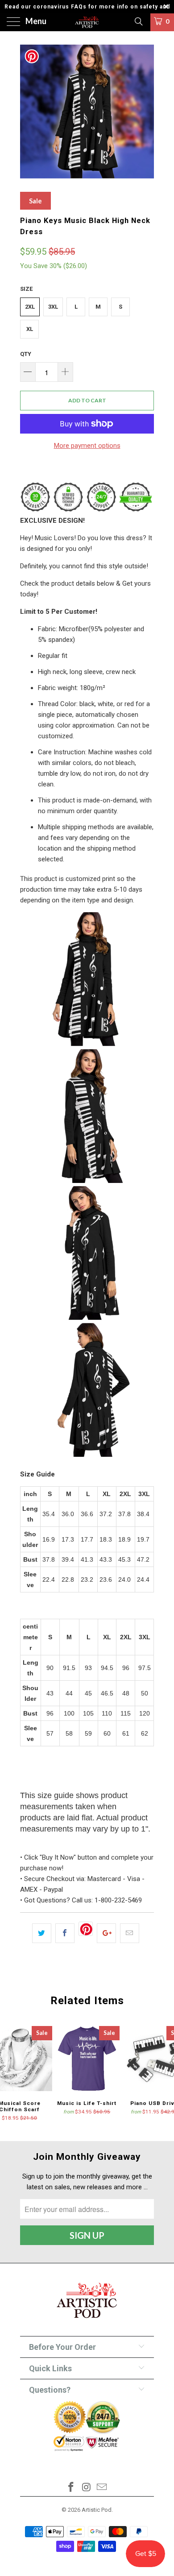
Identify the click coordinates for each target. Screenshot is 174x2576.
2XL (30, 307)
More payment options (87, 446)
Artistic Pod (97, 2510)
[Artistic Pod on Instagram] (87, 2488)
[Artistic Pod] (87, 22)
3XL (53, 307)
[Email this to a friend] (130, 1933)
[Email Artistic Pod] (102, 2488)
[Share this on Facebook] (65, 1933)
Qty (26, 354)
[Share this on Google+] (106, 1933)
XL (30, 329)
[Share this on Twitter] (42, 1933)
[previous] (29, 112)
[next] (145, 112)
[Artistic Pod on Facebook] (71, 2488)
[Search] (138, 21)
